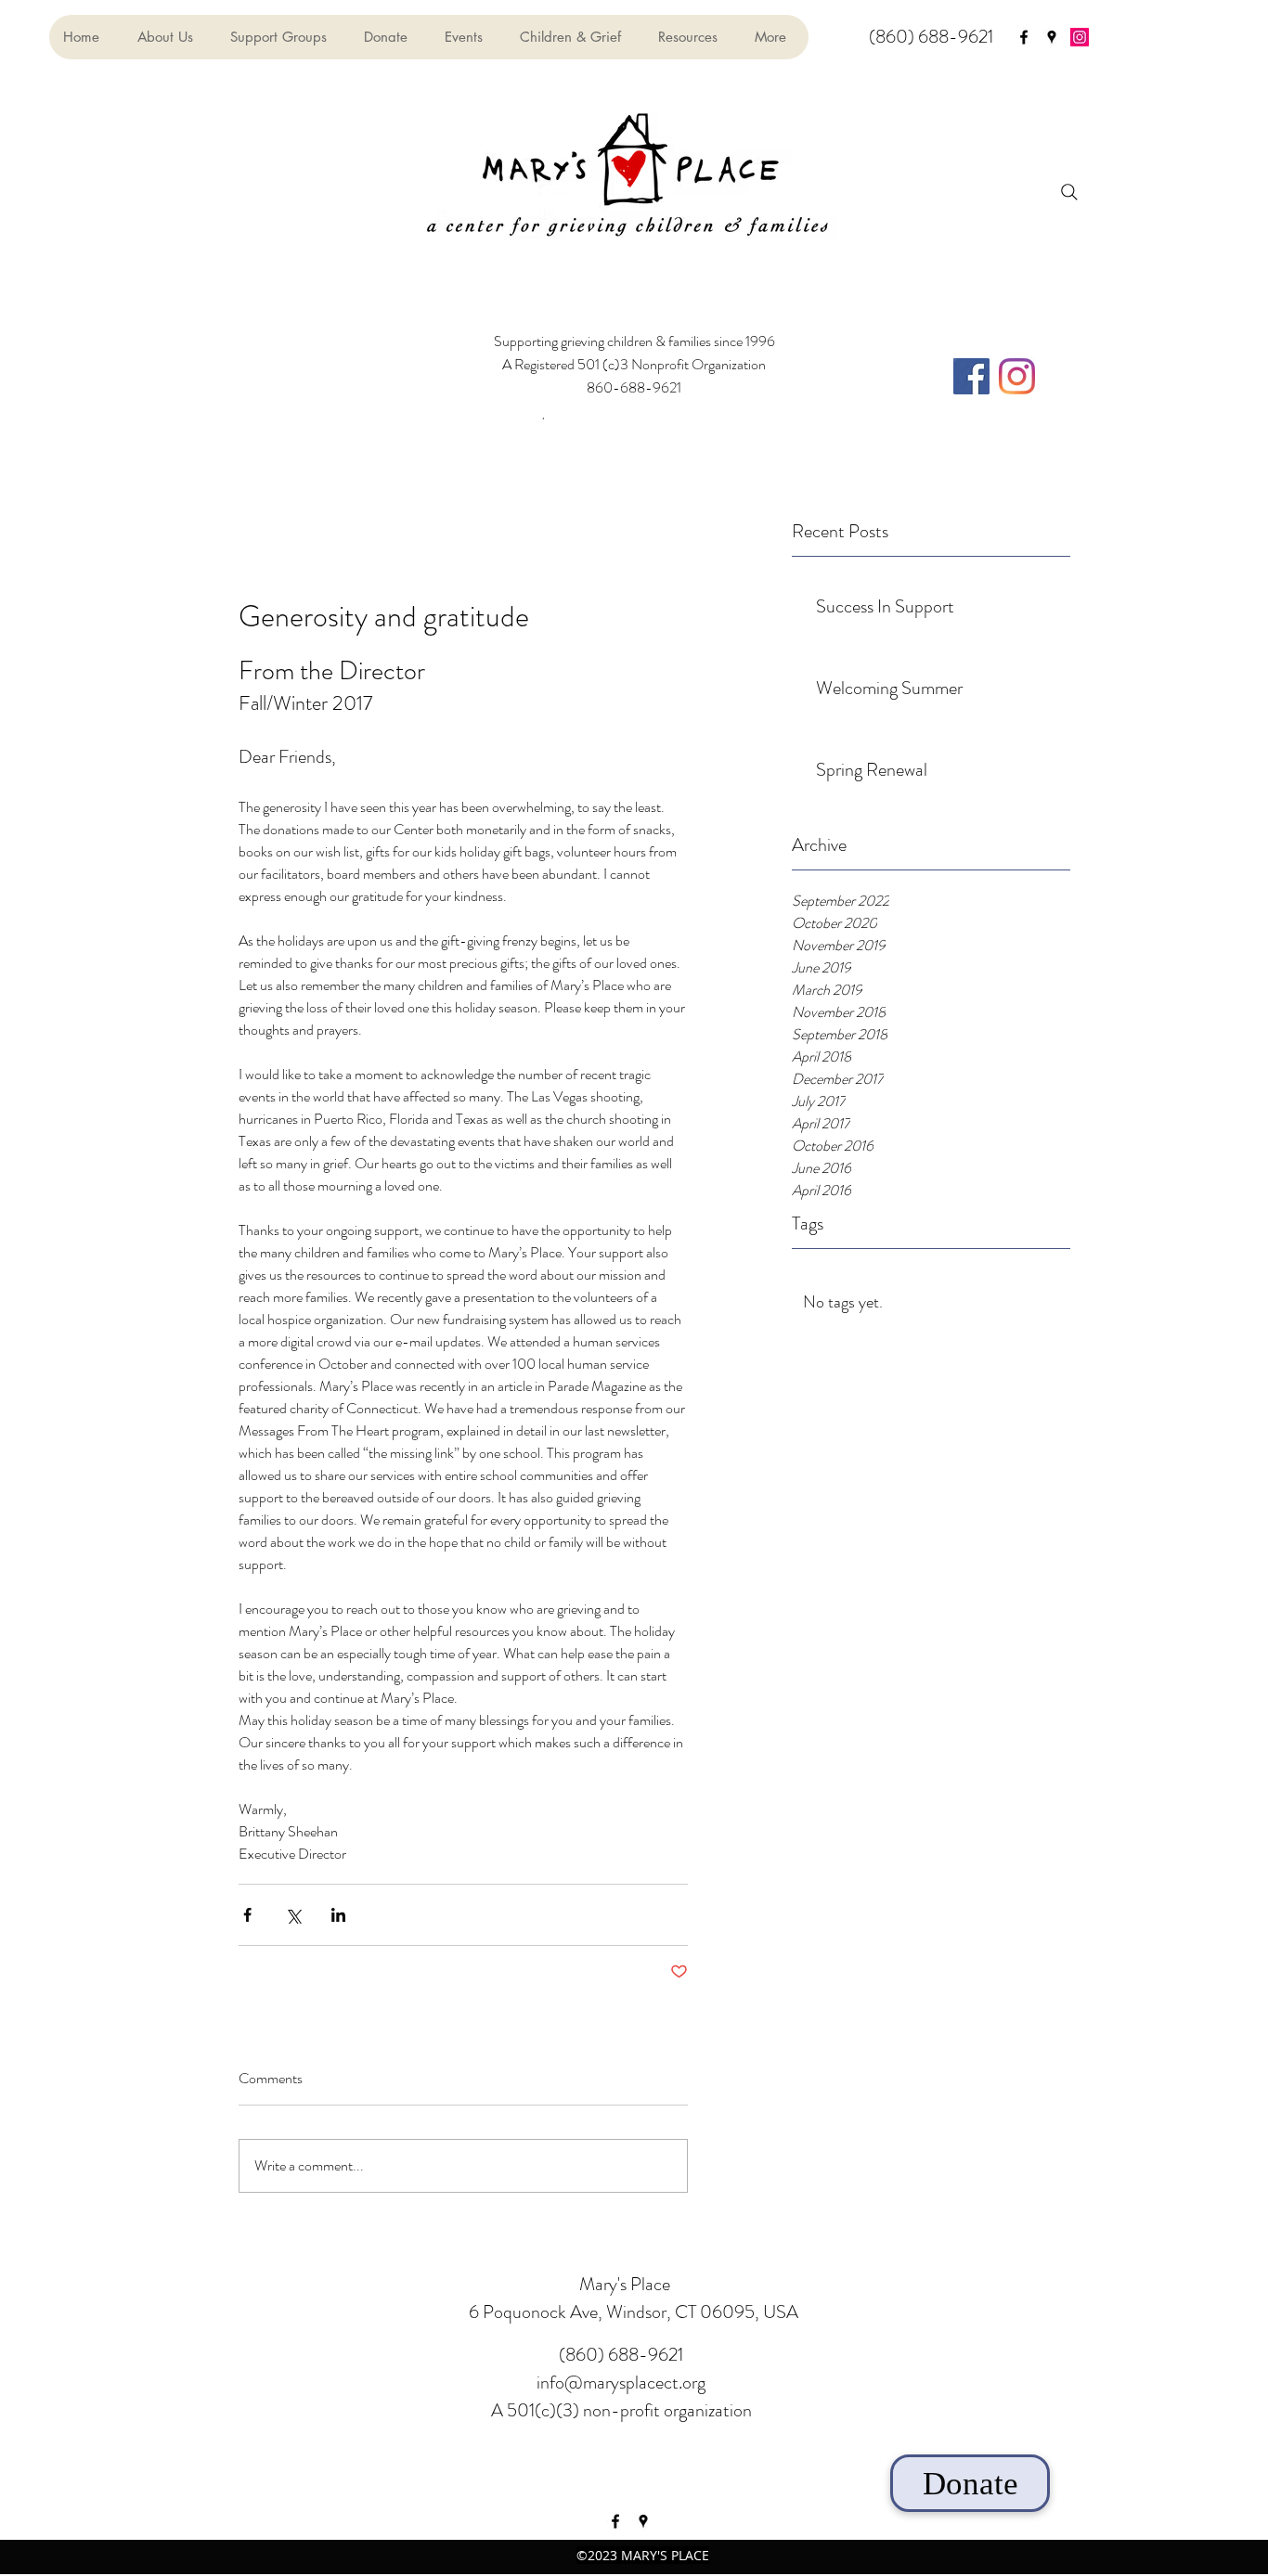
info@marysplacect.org (621, 2383)
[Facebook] (971, 376)
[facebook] (1024, 37)
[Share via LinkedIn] (338, 1915)
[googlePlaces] (1052, 37)
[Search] (1069, 192)
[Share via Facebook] (247, 1915)
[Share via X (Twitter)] (293, 1915)
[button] (467, 37)
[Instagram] (1080, 37)
